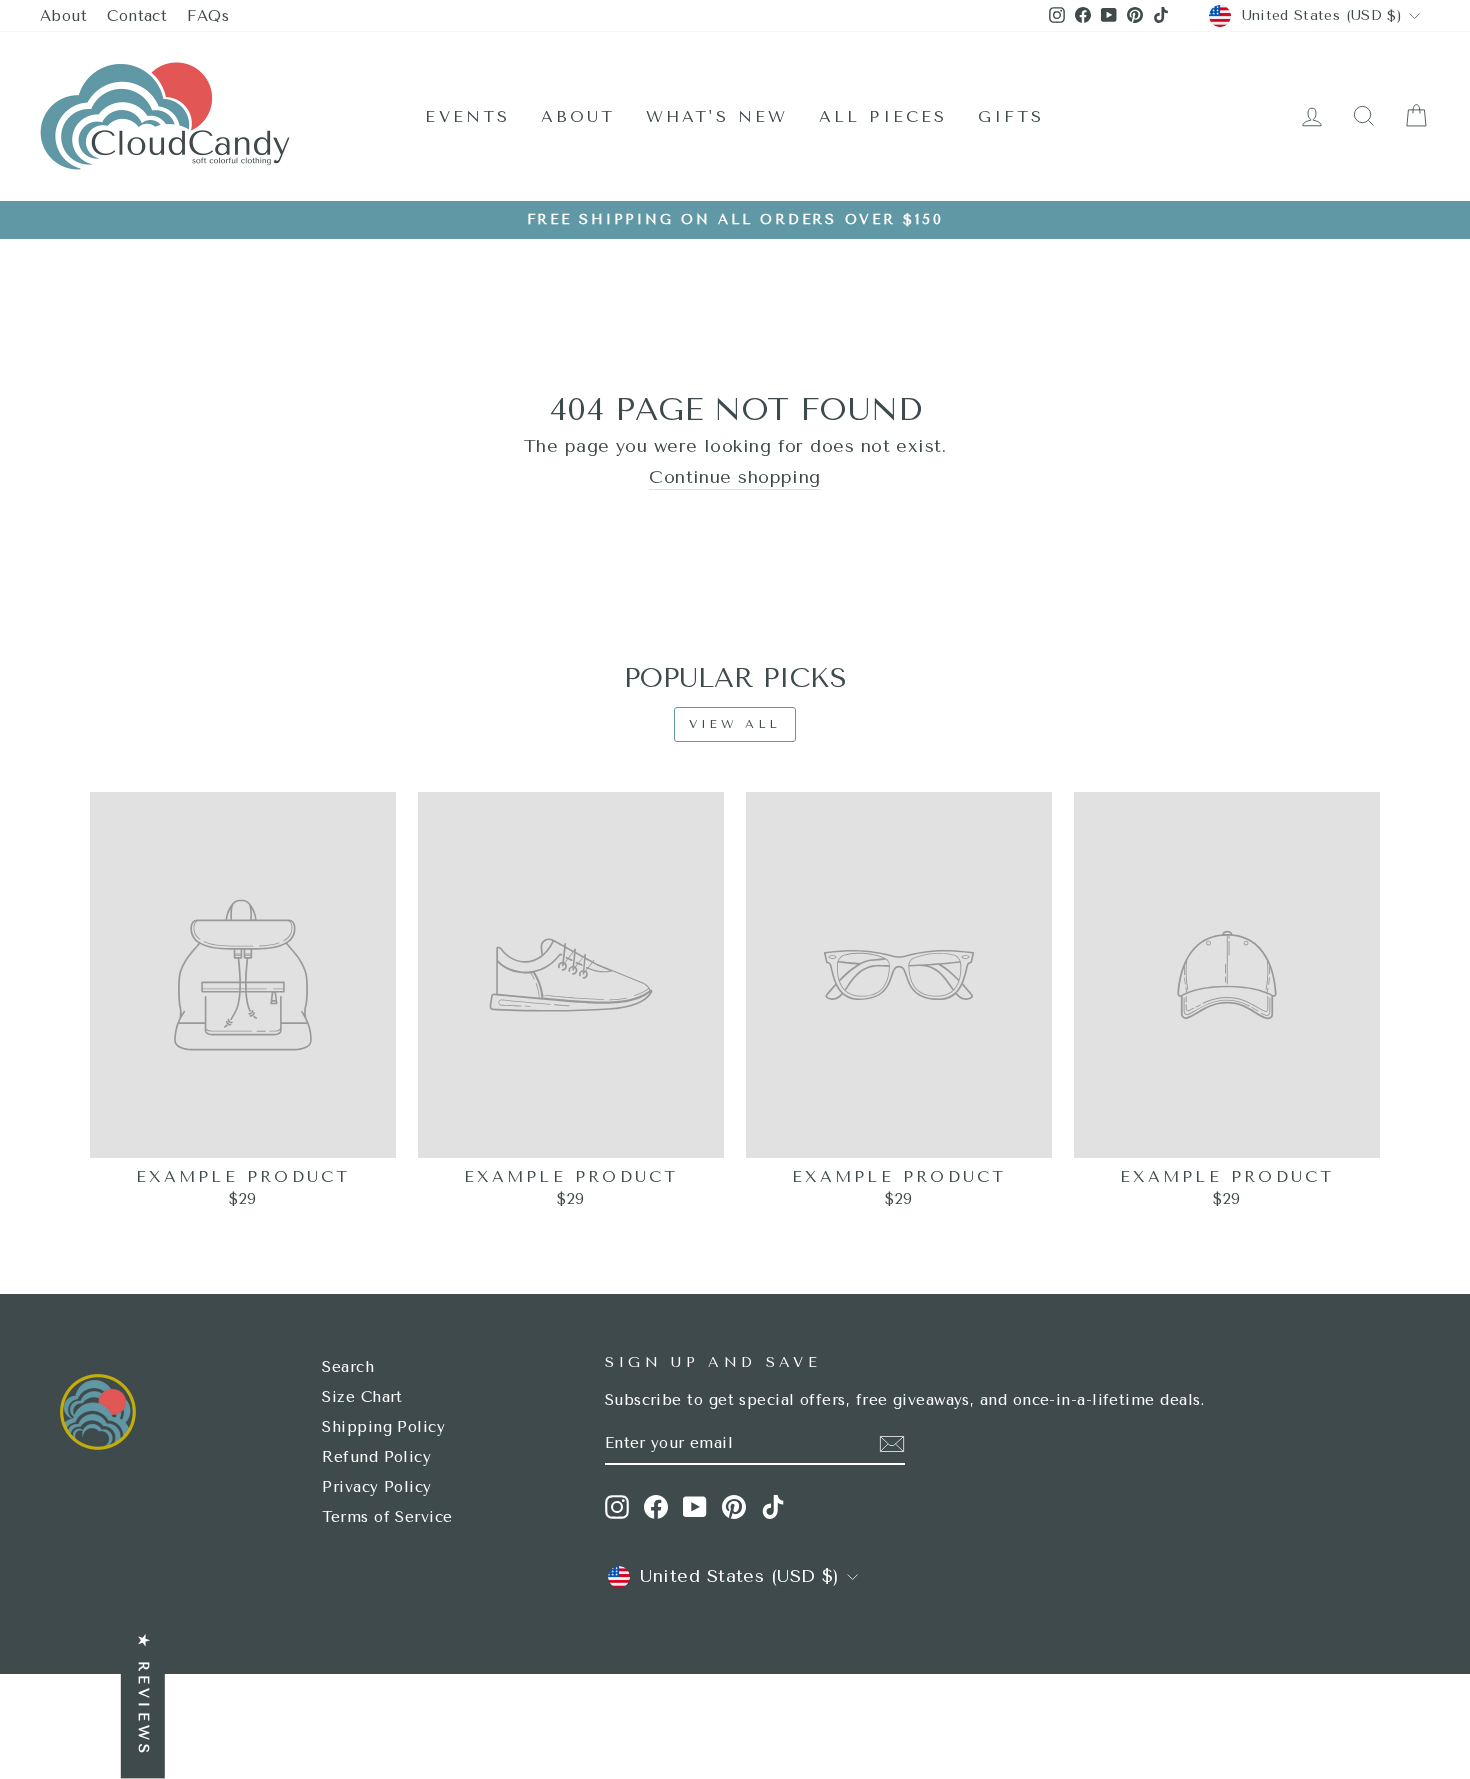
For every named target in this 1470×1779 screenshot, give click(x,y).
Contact (137, 16)
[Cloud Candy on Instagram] (617, 1507)
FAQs (208, 16)
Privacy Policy (376, 1487)
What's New (717, 116)
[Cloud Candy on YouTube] (695, 1507)
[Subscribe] (892, 1444)
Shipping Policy (383, 1427)
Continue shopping (735, 477)
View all (735, 724)
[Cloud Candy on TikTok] (773, 1507)
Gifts (1011, 116)
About (63, 16)
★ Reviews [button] (143, 1696)
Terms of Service (387, 1517)
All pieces (883, 116)
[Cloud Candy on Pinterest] (734, 1507)
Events (467, 116)
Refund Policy (376, 1457)
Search (348, 1367)
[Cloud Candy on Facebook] (656, 1507)
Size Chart (362, 1397)
